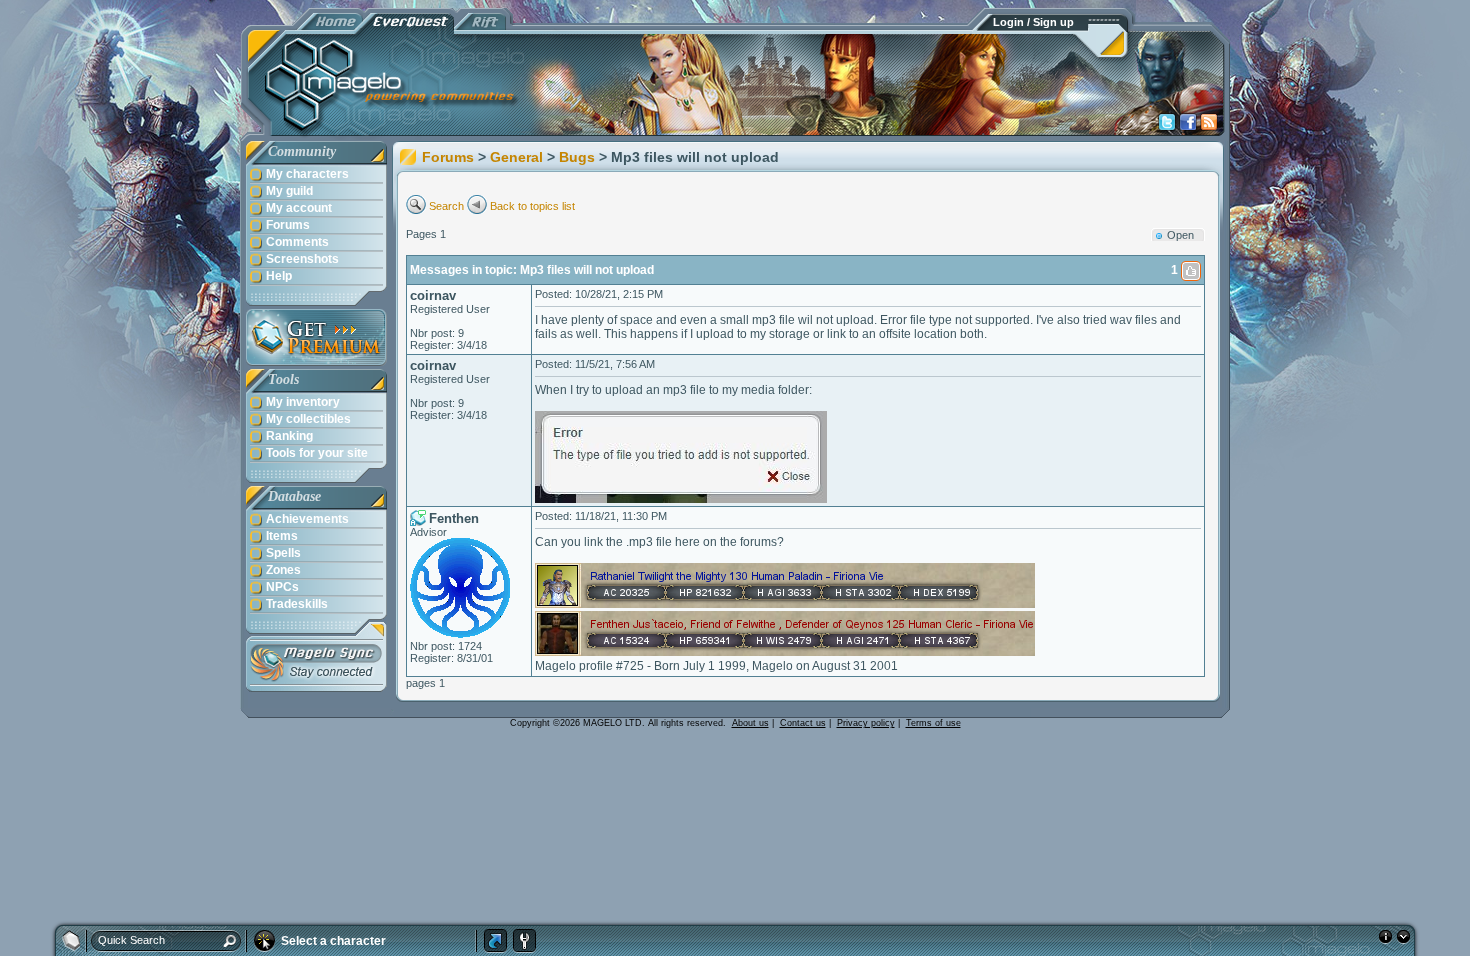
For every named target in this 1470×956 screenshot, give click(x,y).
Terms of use (933, 723)
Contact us (803, 723)
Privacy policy (866, 723)
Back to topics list (532, 206)
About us (750, 723)
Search (446, 206)
